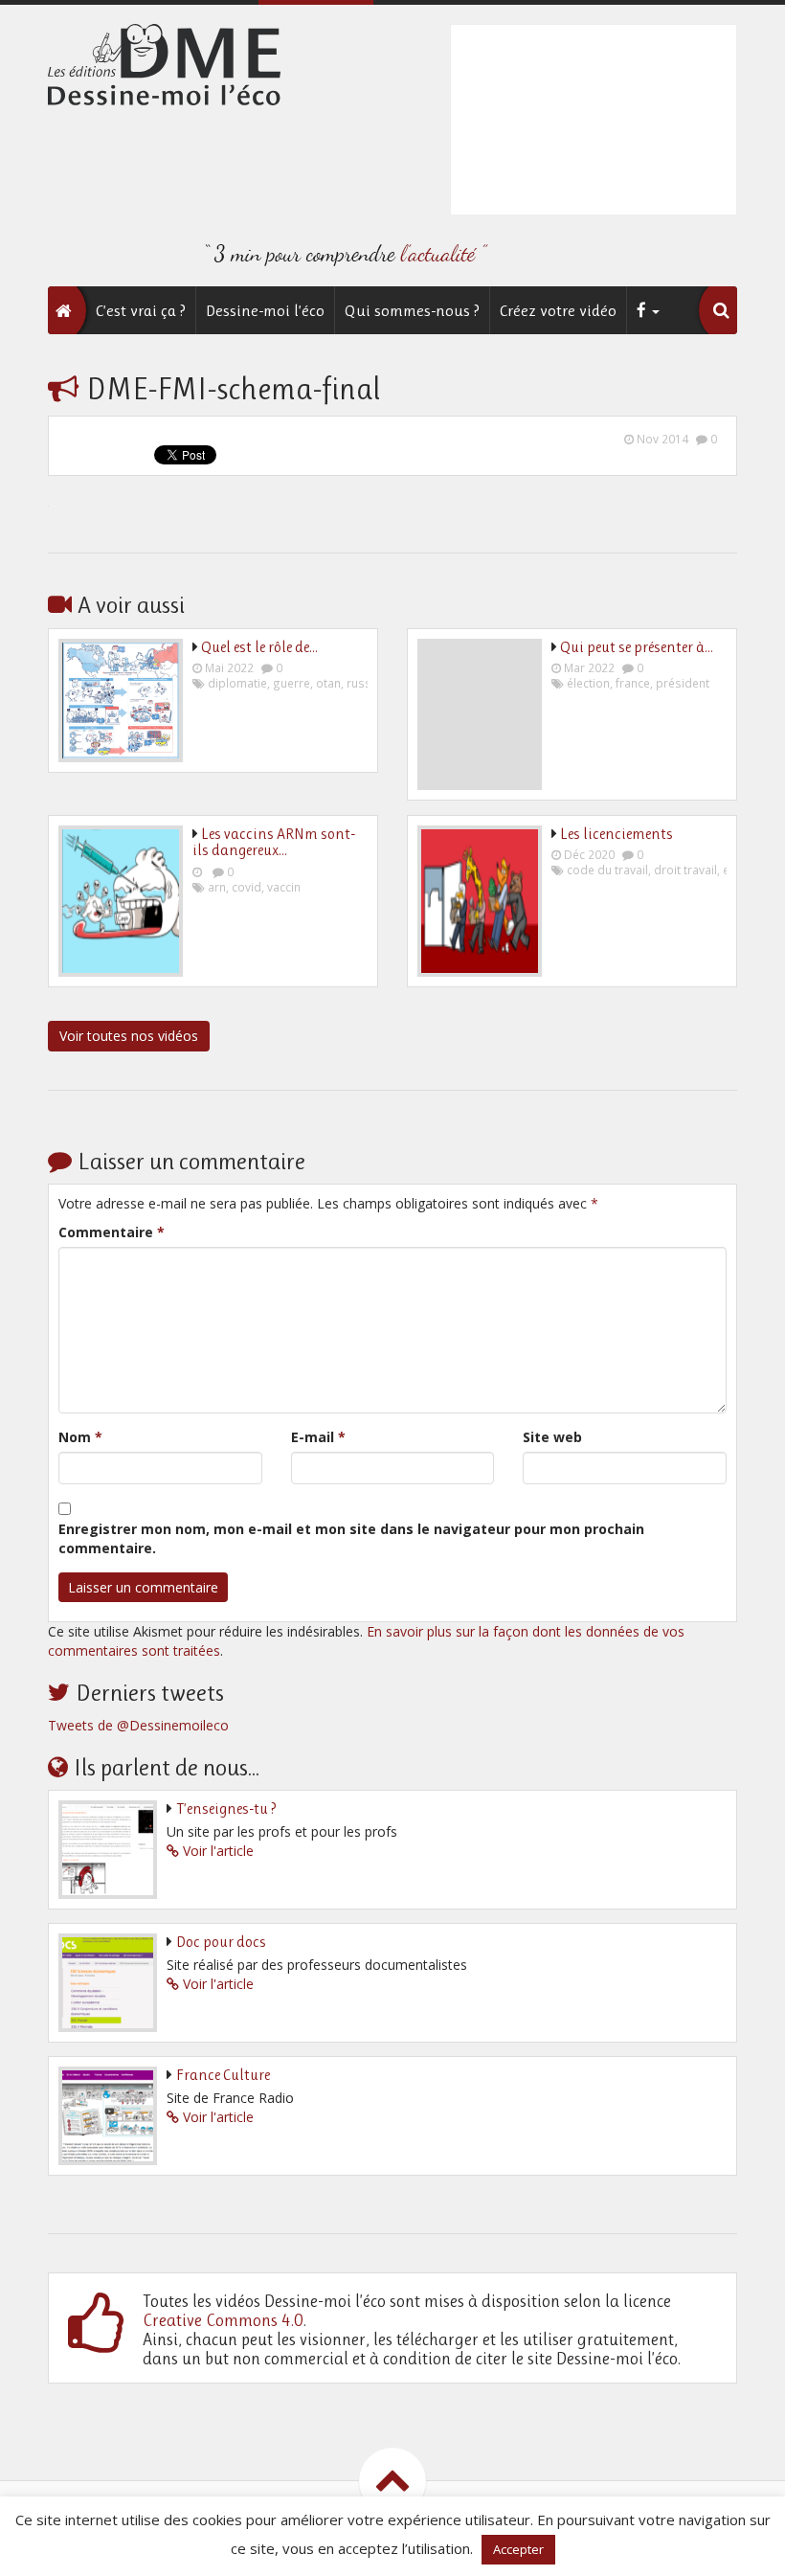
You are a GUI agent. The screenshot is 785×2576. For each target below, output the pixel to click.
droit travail (685, 870)
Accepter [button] (518, 2549)
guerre (292, 683)
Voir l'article (218, 1851)
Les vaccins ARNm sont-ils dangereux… (274, 842)
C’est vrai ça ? (141, 310)
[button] (721, 310)
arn (217, 887)
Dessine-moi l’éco (265, 310)
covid (247, 887)
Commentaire (112, 1232)
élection (588, 683)
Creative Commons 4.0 (223, 2320)
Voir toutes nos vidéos (129, 1036)
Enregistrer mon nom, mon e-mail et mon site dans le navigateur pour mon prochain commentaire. (351, 1538)
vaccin (284, 887)
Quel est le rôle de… (259, 647)
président (683, 683)
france (633, 683)
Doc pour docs (221, 1942)
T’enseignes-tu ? (226, 1808)
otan (328, 683)
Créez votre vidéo (558, 310)
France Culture (223, 2075)
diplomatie (237, 683)
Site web (552, 1437)
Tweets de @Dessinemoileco (138, 1725)
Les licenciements (617, 834)
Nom (80, 1437)
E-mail (318, 1437)
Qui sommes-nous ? (412, 310)
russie (364, 683)
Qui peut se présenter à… (637, 647)
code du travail (607, 870)
